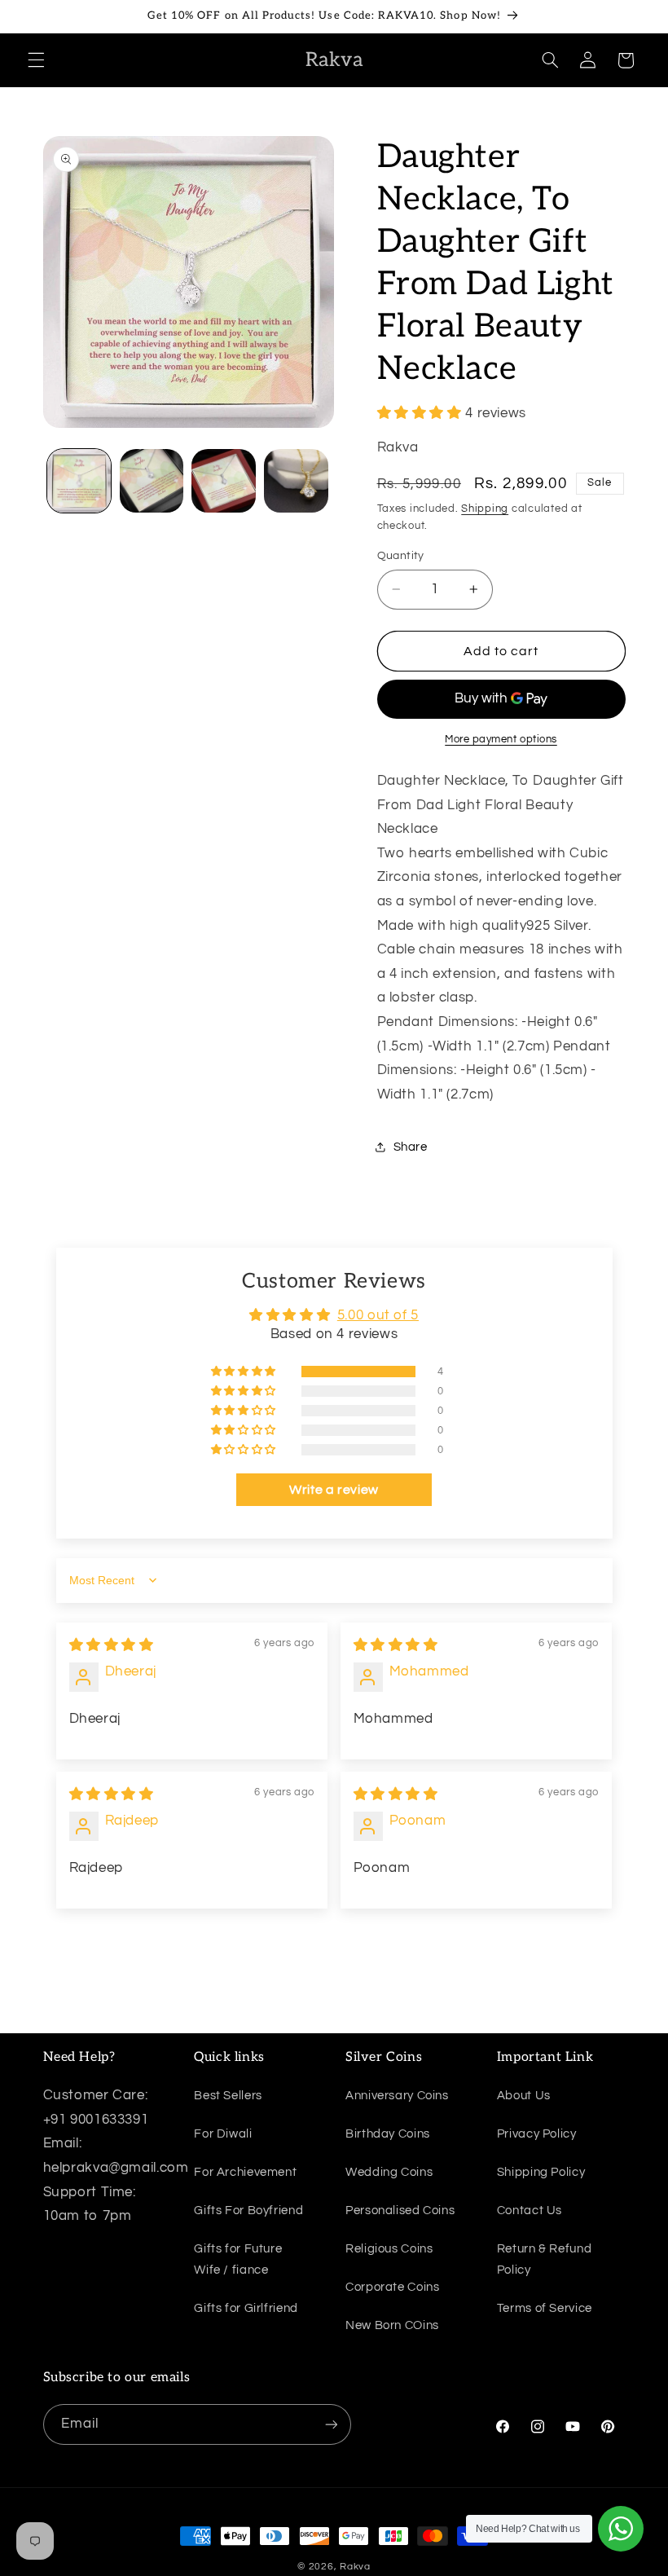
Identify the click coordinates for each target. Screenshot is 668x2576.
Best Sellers (228, 2096)
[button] (36, 60)
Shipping (485, 509)
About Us (524, 2096)
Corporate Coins (392, 2287)
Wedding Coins (389, 2172)
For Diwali (223, 2134)
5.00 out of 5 (378, 1315)
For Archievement (245, 2172)
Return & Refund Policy (544, 2259)
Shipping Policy (541, 2172)
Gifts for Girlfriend (246, 2308)
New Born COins (392, 2325)
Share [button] (411, 1147)
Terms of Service (545, 2308)
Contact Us (530, 2211)
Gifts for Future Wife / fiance (238, 2259)
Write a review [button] (334, 1490)
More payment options (501, 740)
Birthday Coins (388, 2134)
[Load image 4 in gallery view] (296, 481)
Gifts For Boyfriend (248, 2211)
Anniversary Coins (397, 2096)
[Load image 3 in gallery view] (223, 481)
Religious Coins (389, 2249)
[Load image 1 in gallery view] (79, 481)
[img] (112, 1645)
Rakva (355, 2567)
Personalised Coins (400, 2211)
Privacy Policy (537, 2134)
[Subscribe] (331, 2424)
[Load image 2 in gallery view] (152, 481)
